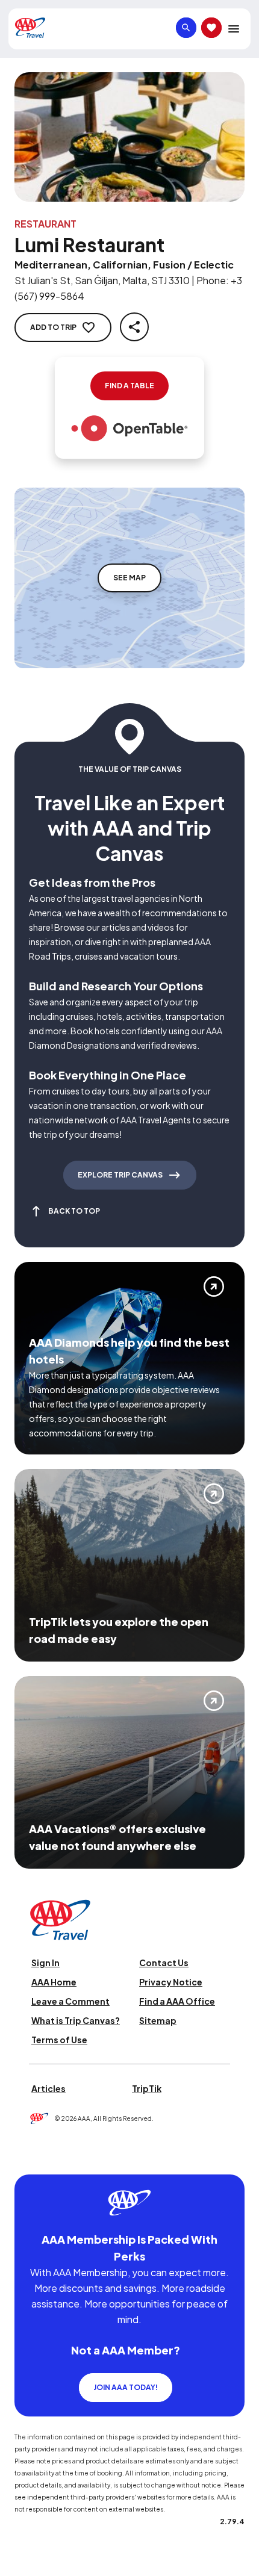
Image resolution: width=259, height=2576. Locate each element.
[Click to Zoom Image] (129, 137)
